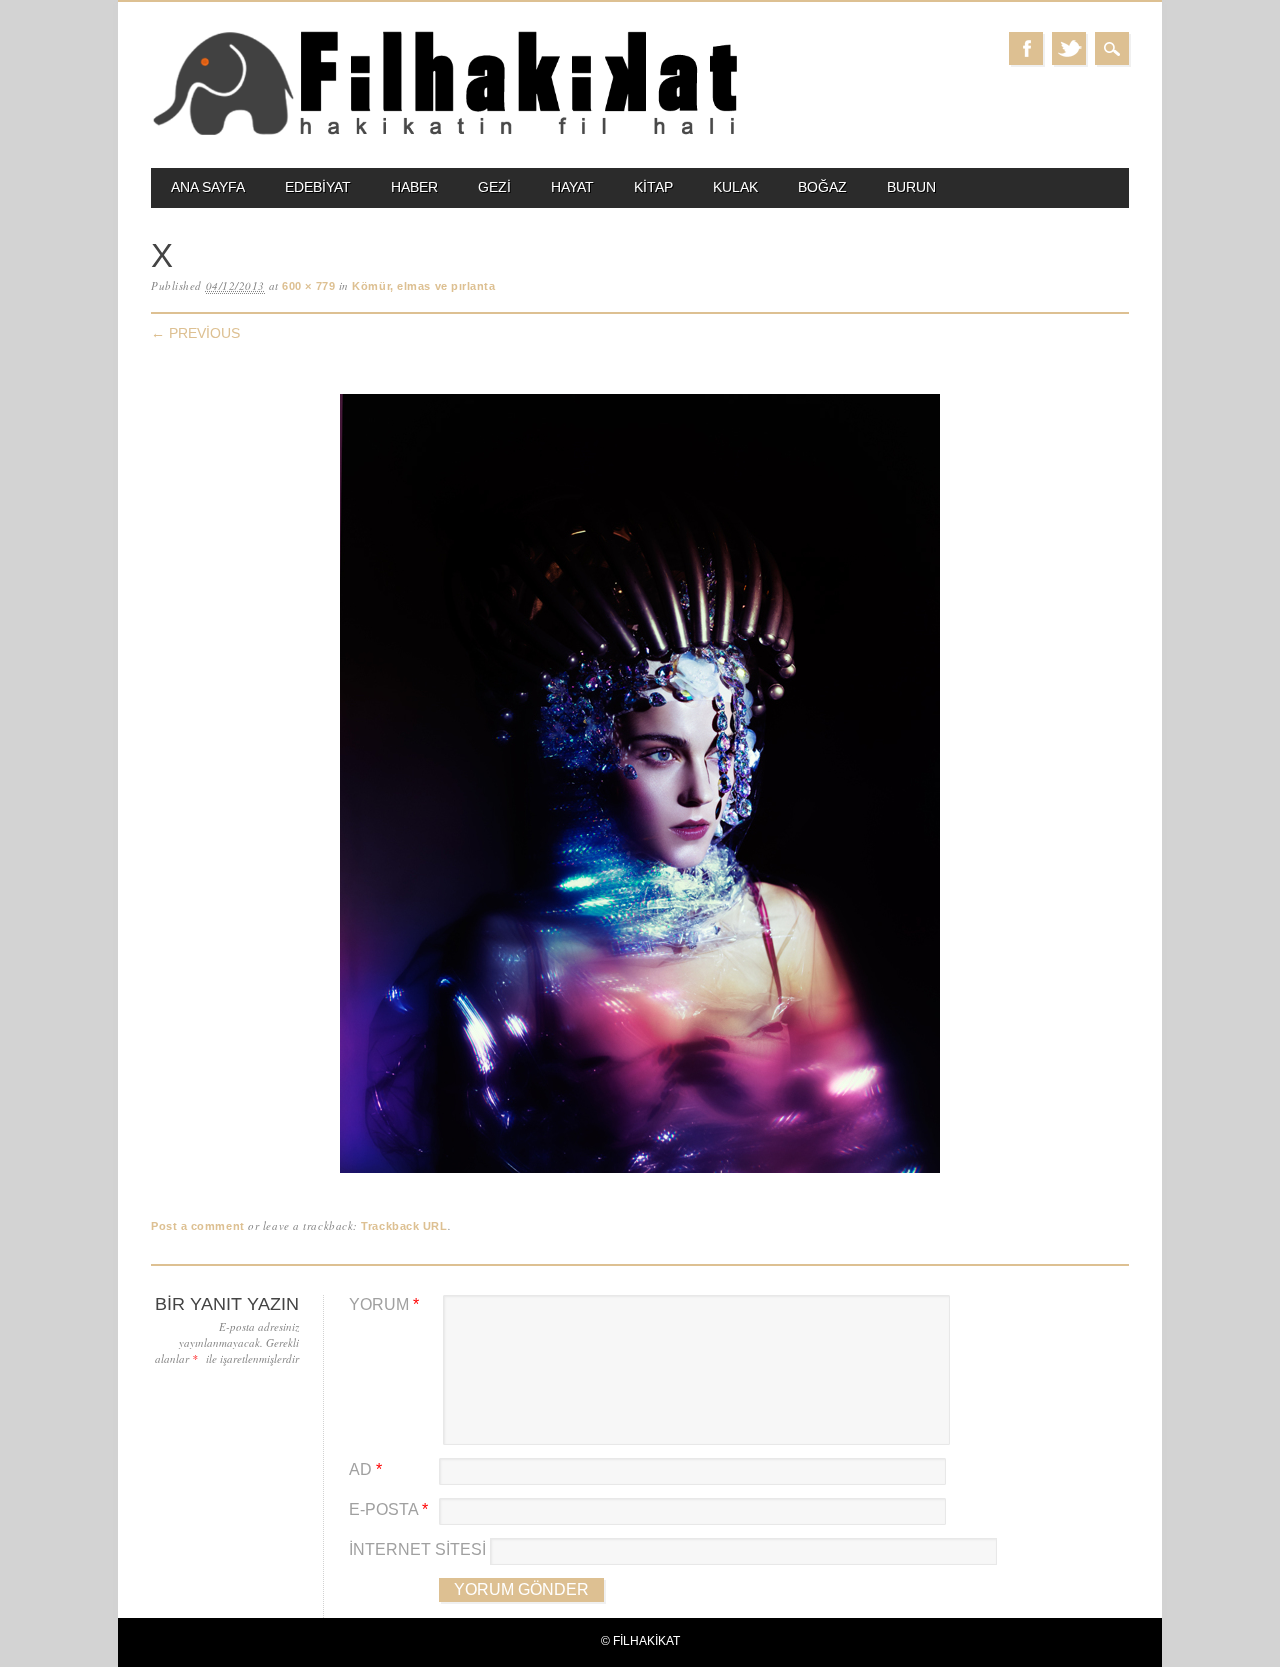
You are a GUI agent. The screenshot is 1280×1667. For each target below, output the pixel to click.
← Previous (195, 333)
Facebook (1026, 48)
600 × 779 (308, 286)
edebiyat (318, 187)
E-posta (388, 1509)
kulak (735, 187)
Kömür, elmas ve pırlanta (423, 286)
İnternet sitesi (417, 1549)
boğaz (822, 187)
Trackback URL (404, 1226)
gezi (494, 187)
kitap (653, 187)
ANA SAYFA (208, 187)
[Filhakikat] (444, 133)
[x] (640, 1173)
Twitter (1069, 48)
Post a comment (198, 1226)
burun (911, 187)
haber (414, 187)
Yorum (384, 1304)
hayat (572, 187)
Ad (365, 1469)
